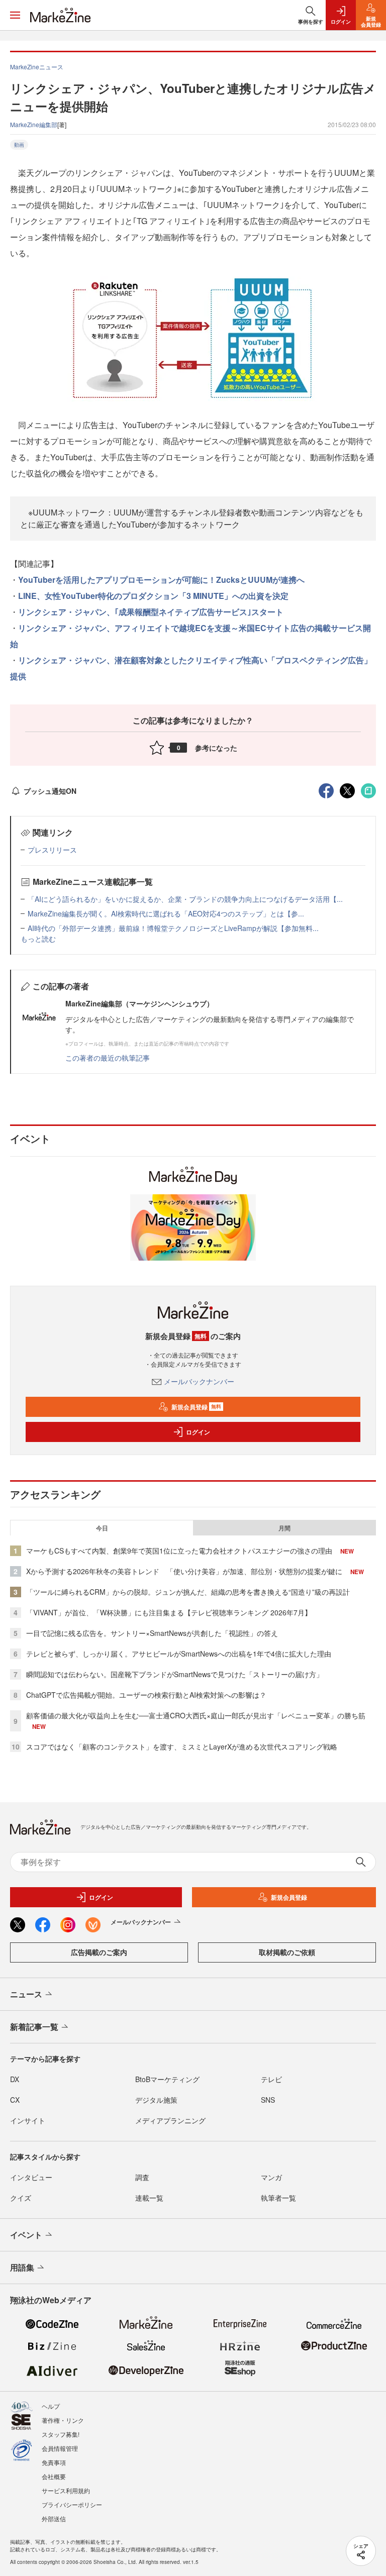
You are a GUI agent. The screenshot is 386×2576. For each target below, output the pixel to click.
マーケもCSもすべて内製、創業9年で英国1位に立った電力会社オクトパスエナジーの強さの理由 (179, 1551)
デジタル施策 (156, 2100)
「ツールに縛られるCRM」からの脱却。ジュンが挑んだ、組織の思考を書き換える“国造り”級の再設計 (188, 1592)
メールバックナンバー (199, 1381)
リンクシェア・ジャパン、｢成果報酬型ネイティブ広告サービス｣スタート (151, 612)
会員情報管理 (60, 2448)
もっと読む (38, 939)
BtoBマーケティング (167, 2079)
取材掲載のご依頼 (287, 1952)
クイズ (21, 2198)
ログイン (198, 1432)
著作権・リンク (63, 2420)
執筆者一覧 (278, 2198)
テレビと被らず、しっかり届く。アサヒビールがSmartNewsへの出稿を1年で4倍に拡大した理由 (179, 1654)
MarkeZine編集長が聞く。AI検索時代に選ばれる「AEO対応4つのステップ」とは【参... (166, 913)
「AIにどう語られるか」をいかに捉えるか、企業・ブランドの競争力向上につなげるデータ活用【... (185, 899)
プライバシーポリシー (72, 2504)
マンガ (271, 2177)
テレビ (271, 2079)
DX (15, 2079)
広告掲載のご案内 (99, 1952)
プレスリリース (52, 850)
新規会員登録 (196, 1407)
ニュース (26, 1994)
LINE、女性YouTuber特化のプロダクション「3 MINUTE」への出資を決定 (153, 596)
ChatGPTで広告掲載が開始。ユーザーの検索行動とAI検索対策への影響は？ (146, 1695)
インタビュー (31, 2177)
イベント (26, 2235)
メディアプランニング (170, 2120)
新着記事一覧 (34, 2027)
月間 (284, 1528)
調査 (142, 2177)
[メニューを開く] (15, 15)
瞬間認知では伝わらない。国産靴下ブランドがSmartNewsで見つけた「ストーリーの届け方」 (175, 1674)
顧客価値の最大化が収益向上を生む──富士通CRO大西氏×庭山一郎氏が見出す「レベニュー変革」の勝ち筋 (196, 1715)
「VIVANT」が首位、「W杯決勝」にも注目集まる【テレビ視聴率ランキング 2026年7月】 (169, 1612)
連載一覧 (149, 2198)
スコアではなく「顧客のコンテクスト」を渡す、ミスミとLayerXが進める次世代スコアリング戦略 (182, 1746)
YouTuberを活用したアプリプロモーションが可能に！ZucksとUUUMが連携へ (161, 580)
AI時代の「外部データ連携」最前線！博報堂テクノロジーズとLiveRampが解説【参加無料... (173, 928)
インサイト (28, 2120)
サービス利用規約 (66, 2490)
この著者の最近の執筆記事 (108, 1058)
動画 (19, 145)
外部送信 (54, 2518)
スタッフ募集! (61, 2434)
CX (15, 2100)
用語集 (22, 2267)
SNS (268, 2100)
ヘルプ (51, 2406)
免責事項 (54, 2462)
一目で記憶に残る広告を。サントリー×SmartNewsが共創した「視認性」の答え (152, 1633)
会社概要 (54, 2476)
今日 (102, 1528)
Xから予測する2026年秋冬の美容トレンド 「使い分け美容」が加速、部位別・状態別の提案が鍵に (184, 1571)
